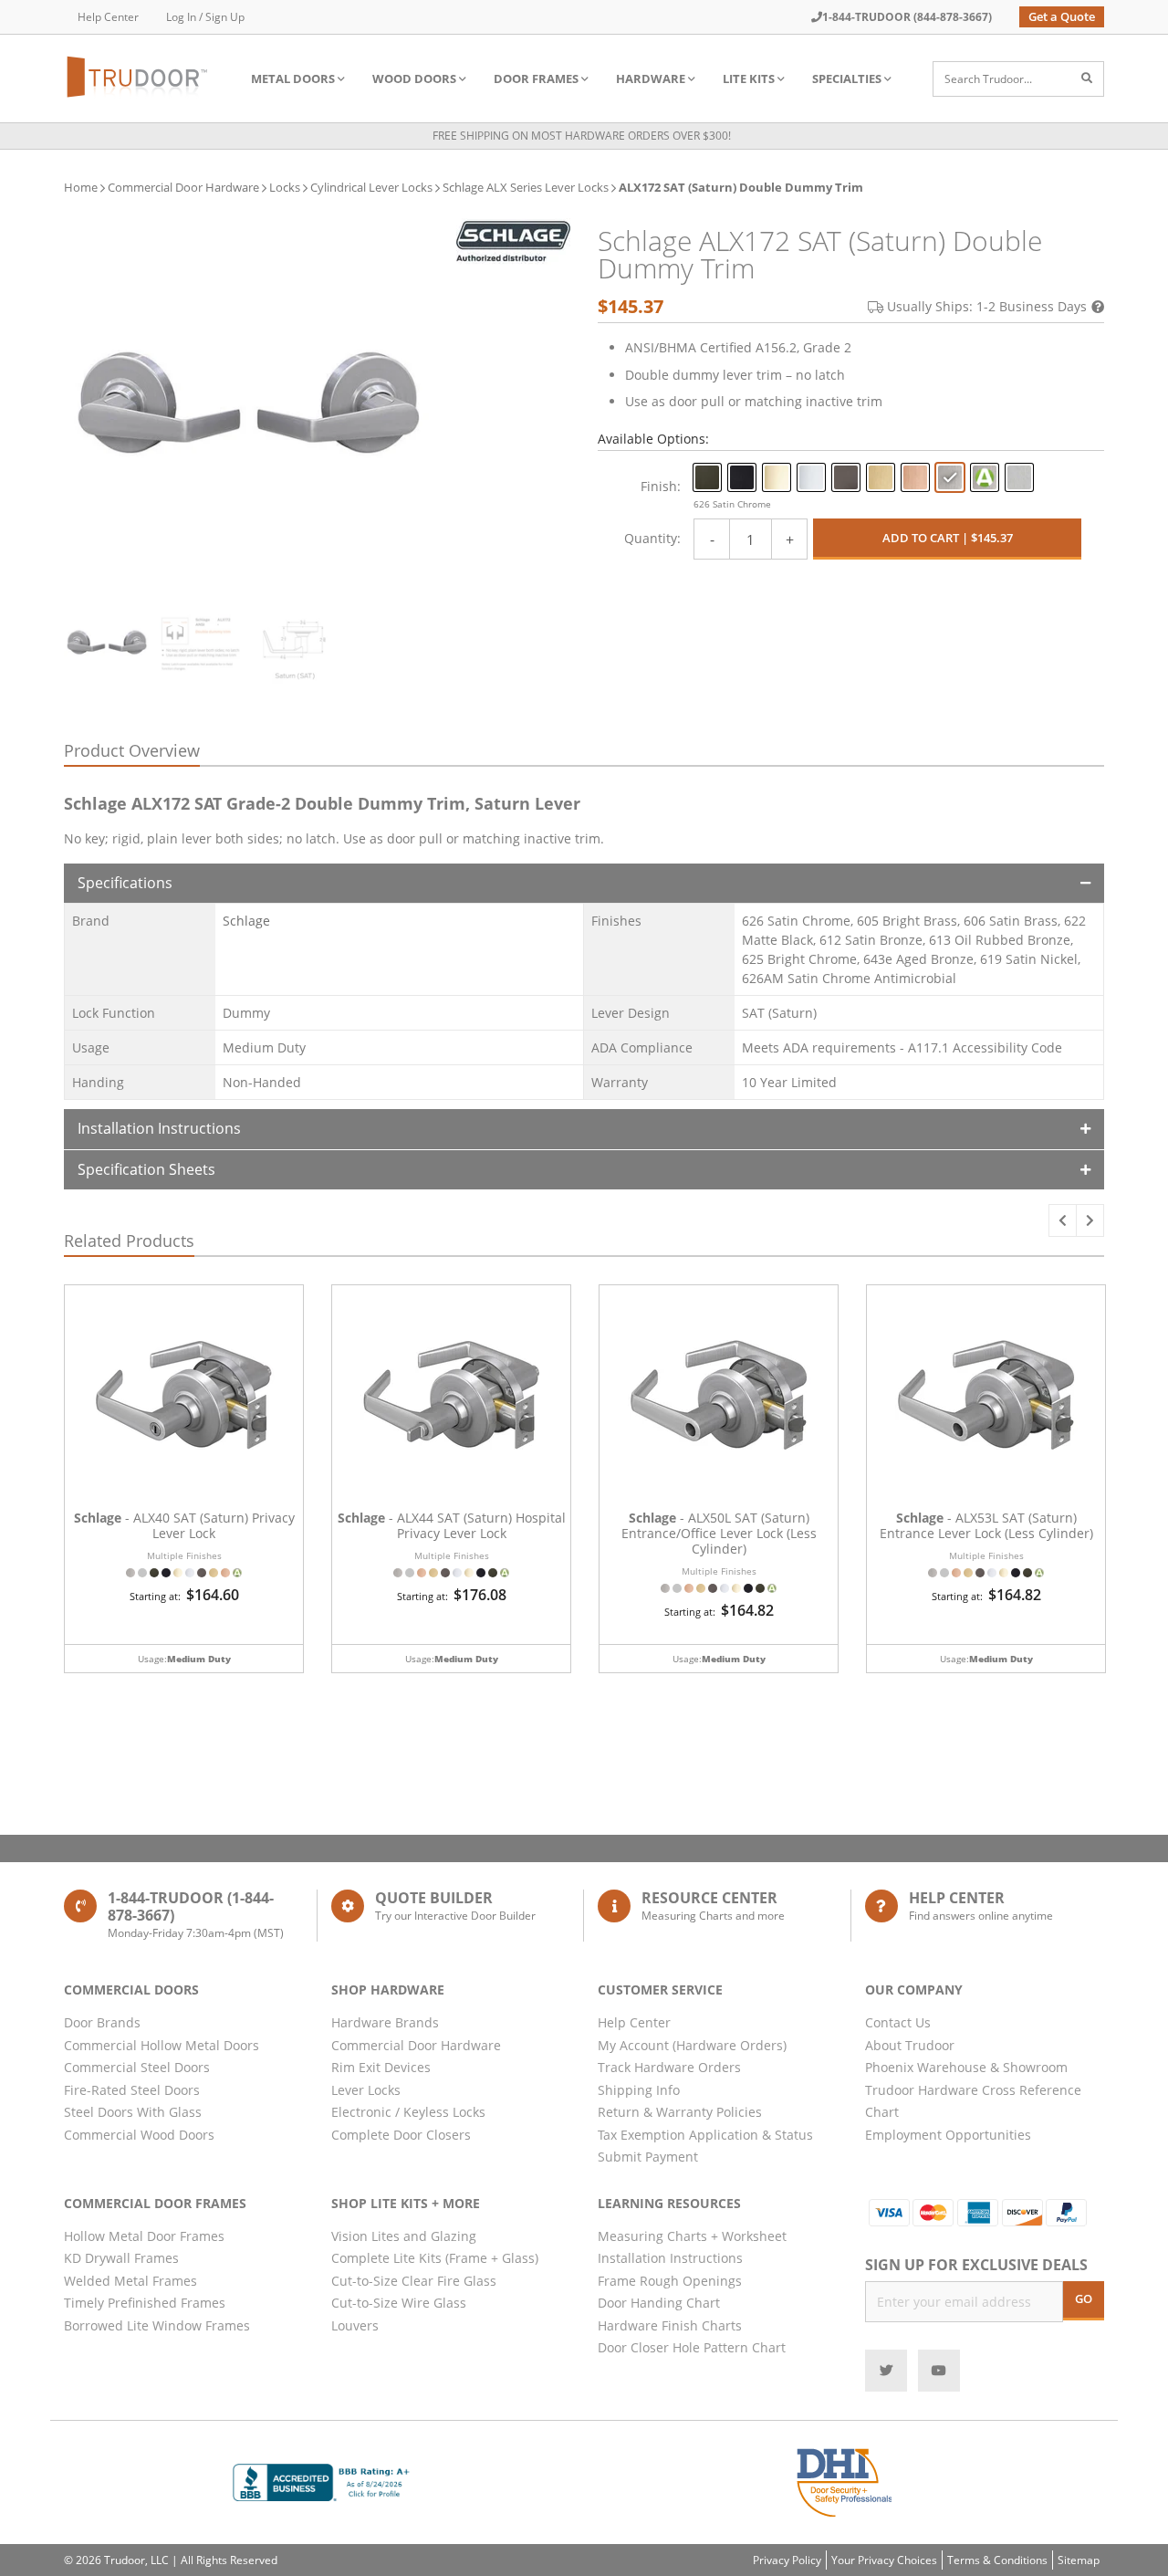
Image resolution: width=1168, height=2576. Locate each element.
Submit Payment (648, 2157)
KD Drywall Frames (121, 2258)
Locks (285, 187)
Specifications (125, 883)
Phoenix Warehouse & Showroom (966, 2067)
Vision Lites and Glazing (404, 2236)
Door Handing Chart (659, 2303)
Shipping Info (639, 2090)
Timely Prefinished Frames (145, 2303)
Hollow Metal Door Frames (144, 2236)
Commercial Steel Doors (137, 2067)
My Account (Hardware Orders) (692, 2045)
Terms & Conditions (997, 2560)
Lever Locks (366, 2090)
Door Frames (536, 79)
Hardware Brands (385, 2022)
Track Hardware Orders (669, 2067)
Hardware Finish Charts (670, 2325)
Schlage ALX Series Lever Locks (526, 187)
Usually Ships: (987, 306)
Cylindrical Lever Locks (371, 187)
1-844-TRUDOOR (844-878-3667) (907, 17)
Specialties (847, 79)
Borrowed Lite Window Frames (157, 2325)
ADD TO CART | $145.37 (948, 538)
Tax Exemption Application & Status (705, 2135)
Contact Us (898, 2022)
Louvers (355, 2325)
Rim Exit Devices (381, 2067)
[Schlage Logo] (513, 241)
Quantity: (652, 538)
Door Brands (102, 2022)
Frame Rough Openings (670, 2281)
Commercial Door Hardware (183, 187)
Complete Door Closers (401, 2135)
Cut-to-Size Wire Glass (399, 2303)
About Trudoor (910, 2045)
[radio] (707, 477)
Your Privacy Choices (884, 2560)
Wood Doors (414, 79)
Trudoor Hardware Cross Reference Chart (973, 2101)
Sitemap (1079, 2560)
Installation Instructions (159, 1128)
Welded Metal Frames (130, 2281)
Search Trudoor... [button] (988, 79)
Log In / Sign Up (205, 17)
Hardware (651, 79)
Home (81, 187)
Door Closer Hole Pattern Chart (692, 2347)
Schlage (246, 921)
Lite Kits (749, 79)
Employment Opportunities (948, 2135)
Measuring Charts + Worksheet (692, 2236)
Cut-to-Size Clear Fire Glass (414, 2281)
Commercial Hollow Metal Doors (162, 2045)
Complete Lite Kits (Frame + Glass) (435, 2258)
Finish (659, 486)
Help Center (108, 17)
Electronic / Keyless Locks (408, 2112)
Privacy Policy (787, 2560)
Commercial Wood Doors (139, 2135)
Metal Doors (293, 79)
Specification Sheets (146, 1169)
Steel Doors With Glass (133, 2112)
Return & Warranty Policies (680, 2112)
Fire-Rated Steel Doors (132, 2090)
